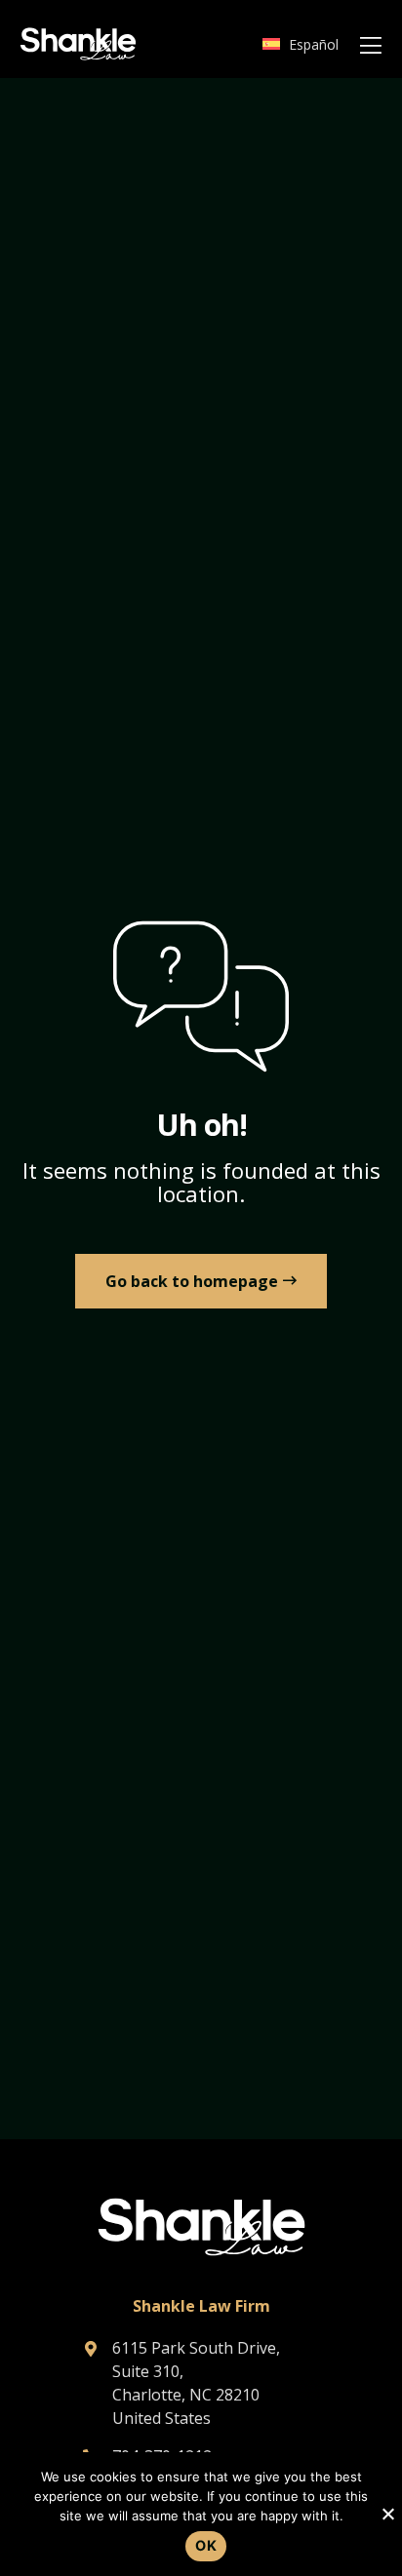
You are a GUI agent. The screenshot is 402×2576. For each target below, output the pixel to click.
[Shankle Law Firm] (78, 44)
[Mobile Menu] (370, 46)
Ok (206, 2545)
